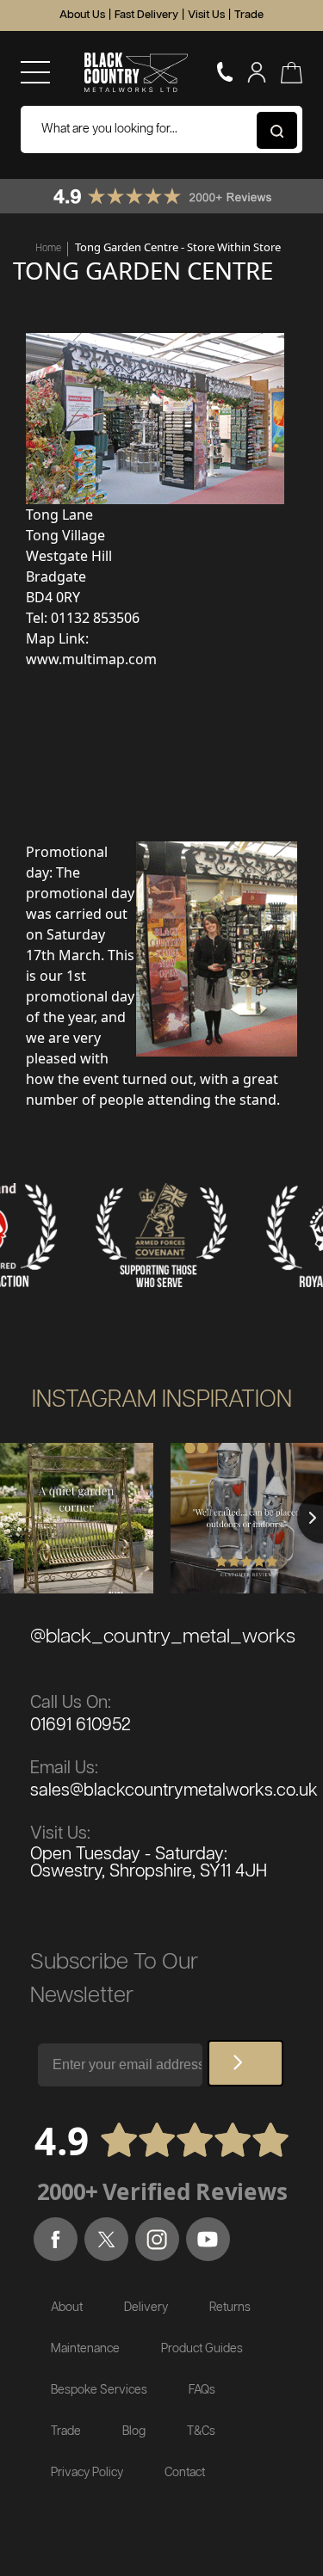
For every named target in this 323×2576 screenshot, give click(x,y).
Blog (134, 2431)
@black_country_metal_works (163, 1637)
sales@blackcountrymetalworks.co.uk (174, 1790)
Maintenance (85, 2349)
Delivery (146, 2308)
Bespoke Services (99, 2390)
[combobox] (161, 129)
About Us (82, 15)
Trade (249, 15)
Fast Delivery (146, 15)
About (67, 2308)
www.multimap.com (91, 659)
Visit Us (206, 15)
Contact (185, 2473)
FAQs (202, 2390)
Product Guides (202, 2349)
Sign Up (245, 2063)
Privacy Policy (87, 2473)
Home (48, 248)
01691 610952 (81, 1725)
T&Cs (201, 2431)
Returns (230, 2308)
